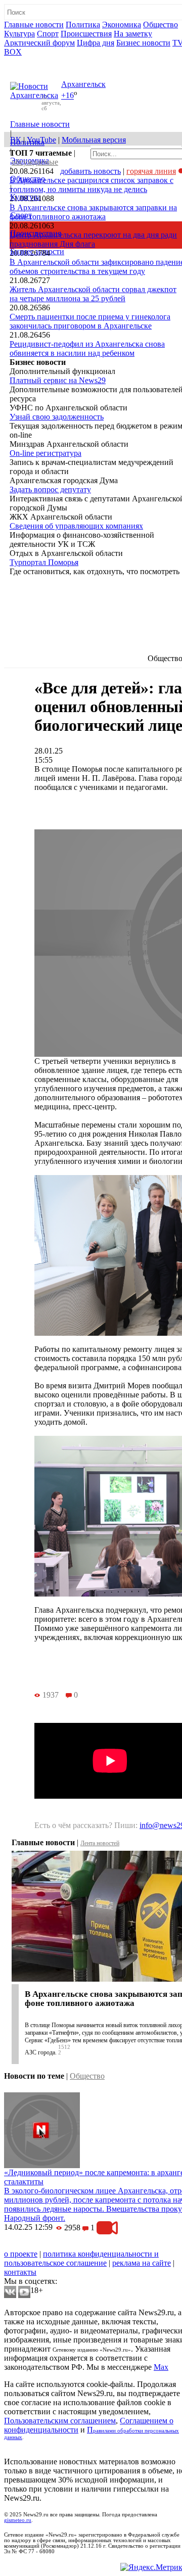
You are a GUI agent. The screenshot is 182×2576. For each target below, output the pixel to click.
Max (161, 2367)
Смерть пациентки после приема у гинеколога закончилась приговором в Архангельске (90, 321)
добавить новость (90, 171)
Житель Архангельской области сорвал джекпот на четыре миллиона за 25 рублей (93, 294)
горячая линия (151, 171)
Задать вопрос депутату (50, 489)
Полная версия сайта (43, 61)
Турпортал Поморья (44, 562)
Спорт (48, 34)
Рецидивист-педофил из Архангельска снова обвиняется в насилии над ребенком (87, 348)
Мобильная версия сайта (50, 2245)
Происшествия (86, 34)
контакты (20, 2272)
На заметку (133, 34)
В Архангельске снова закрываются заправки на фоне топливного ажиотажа (93, 212)
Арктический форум (39, 43)
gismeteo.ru (18, 2520)
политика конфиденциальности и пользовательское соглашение (81, 2258)
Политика (83, 25)
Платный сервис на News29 (58, 380)
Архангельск (83, 84)
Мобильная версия (94, 140)
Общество (161, 25)
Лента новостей (100, 1843)
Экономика (122, 25)
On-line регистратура (45, 453)
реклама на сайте (142, 2263)
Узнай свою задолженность (57, 417)
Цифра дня (96, 43)
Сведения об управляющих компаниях (76, 526)
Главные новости (34, 25)
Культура (19, 34)
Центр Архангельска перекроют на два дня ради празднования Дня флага (93, 239)
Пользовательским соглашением (60, 2421)
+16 (67, 96)
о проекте (21, 2254)
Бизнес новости (143, 43)
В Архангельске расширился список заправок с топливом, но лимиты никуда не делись (92, 185)
